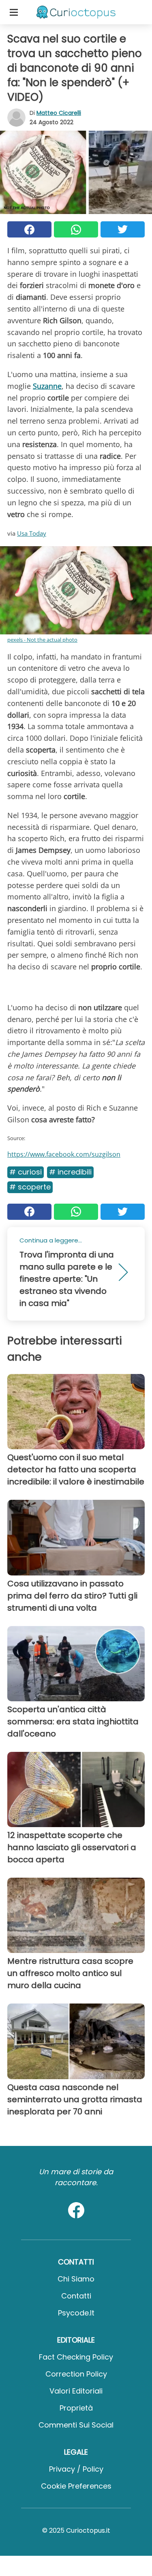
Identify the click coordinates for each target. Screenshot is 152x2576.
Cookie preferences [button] (76, 2486)
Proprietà (76, 2408)
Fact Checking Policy (76, 2357)
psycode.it (76, 2313)
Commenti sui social (76, 2425)
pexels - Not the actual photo (42, 640)
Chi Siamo (76, 2279)
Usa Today (32, 533)
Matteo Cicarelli (59, 113)
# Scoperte (30, 1187)
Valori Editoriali (76, 2391)
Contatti (76, 2296)
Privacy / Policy (76, 2469)
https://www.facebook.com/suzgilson (64, 1154)
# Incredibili (70, 1172)
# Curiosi (26, 1172)
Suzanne (47, 386)
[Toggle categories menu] (14, 12)
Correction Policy (76, 2374)
